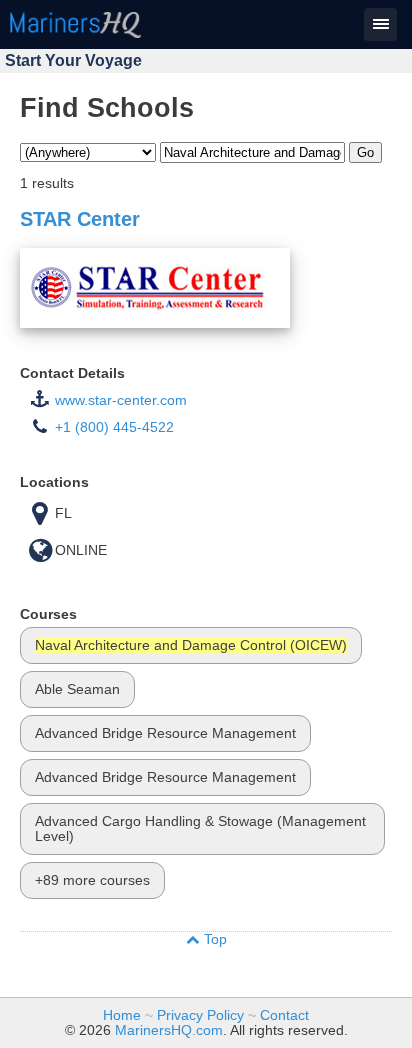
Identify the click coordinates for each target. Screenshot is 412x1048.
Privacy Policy (200, 1015)
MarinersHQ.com (169, 1030)
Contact (284, 1015)
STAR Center (80, 219)
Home (122, 1015)
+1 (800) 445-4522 (114, 427)
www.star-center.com (121, 400)
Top (213, 939)
